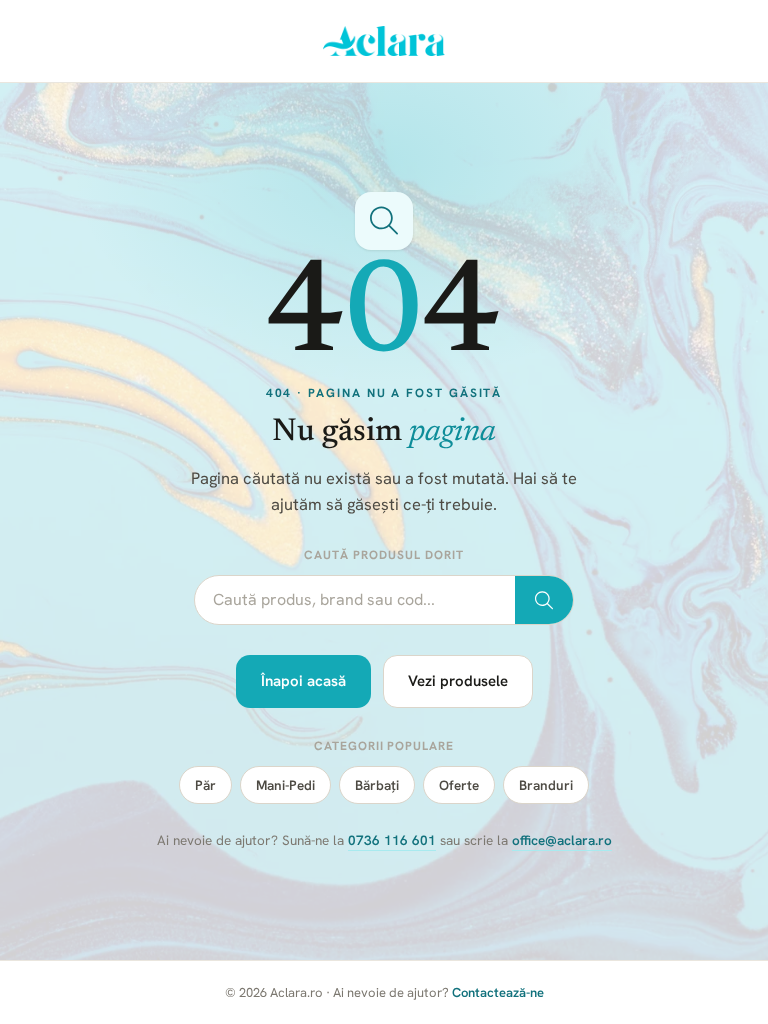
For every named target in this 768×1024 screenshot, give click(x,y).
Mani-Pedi (285, 785)
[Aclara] (384, 41)
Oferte (459, 785)
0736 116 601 (392, 840)
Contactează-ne (498, 992)
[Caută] (544, 600)
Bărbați (377, 785)
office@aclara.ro (562, 840)
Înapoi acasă (303, 681)
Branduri (546, 785)
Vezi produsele (458, 681)
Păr (205, 785)
